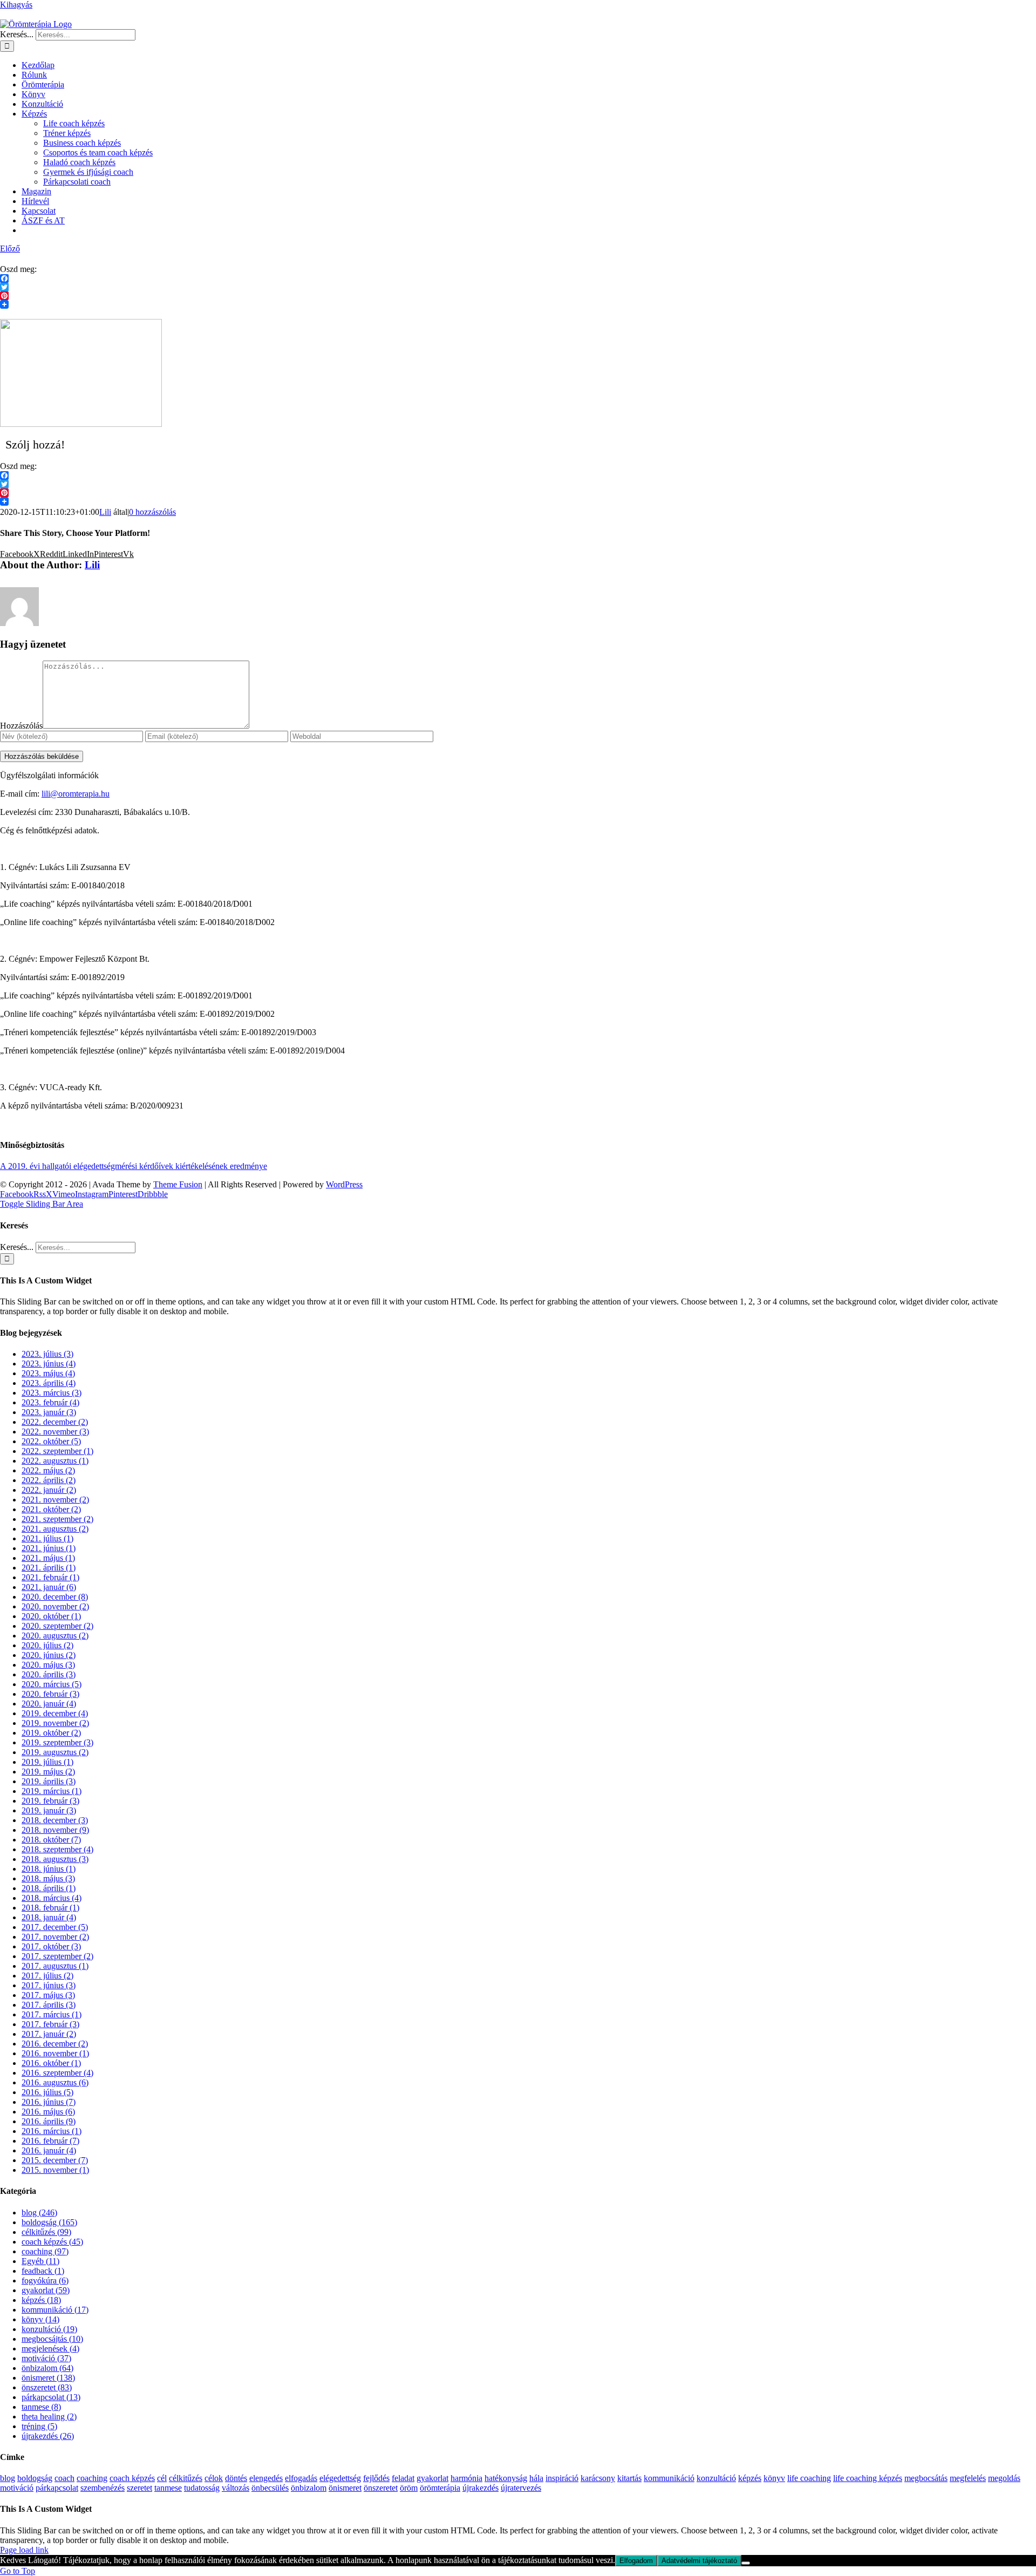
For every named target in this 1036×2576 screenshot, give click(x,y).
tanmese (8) (41, 2407)
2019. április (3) (49, 1781)
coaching (92, 2478)
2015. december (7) (55, 2160)
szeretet (139, 2488)
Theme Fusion (178, 1184)
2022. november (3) (55, 1432)
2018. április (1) (49, 1888)
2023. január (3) (49, 1412)
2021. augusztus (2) (55, 1529)
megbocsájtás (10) (52, 2339)
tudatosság (202, 2488)
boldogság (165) (49, 2222)
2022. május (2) (48, 1470)
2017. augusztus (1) (55, 1966)
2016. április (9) (49, 2121)
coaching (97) (45, 2251)
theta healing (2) (49, 2417)
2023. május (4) (48, 1373)
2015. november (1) (55, 2170)
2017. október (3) (51, 1946)
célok (214, 2478)
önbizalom (309, 2488)
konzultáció (716, 2478)
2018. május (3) (48, 1878)
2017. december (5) (55, 1927)
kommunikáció (669, 2478)
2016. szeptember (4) (57, 2073)
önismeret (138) (48, 2378)
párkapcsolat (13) (51, 2397)
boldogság (35, 2478)
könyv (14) (40, 2319)
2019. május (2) (48, 1772)
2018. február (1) (50, 1908)
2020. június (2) (49, 1655)
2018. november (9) (55, 1830)
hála (536, 2478)
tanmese (168, 2488)
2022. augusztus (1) (55, 1461)
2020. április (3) (49, 1674)
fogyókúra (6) (45, 2281)
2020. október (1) (51, 1616)
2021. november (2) (55, 1500)
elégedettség (340, 2478)
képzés (750, 2478)
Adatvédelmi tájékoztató (699, 2561)
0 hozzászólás (152, 512)
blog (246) (39, 2213)
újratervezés (521, 2488)
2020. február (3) (50, 1694)
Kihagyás (16, 5)
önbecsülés (270, 2488)
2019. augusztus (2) (55, 1752)
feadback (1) (43, 2271)
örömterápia (440, 2488)
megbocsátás (926, 2478)
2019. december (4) (55, 1713)
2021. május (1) (48, 1558)
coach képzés (132, 2478)
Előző (10, 249)
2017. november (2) (55, 1937)
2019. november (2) (55, 1723)
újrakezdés (480, 2488)
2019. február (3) (50, 1801)
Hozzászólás (21, 726)
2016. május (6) (48, 2112)
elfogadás (301, 2478)
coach (64, 2478)
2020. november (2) (55, 1606)
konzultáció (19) (49, 2329)
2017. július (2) (47, 1976)
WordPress (344, 1184)
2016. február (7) (50, 2141)
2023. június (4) (49, 1364)
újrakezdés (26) (48, 2436)
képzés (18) (41, 2300)
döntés (236, 2478)
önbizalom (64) (47, 2368)
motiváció (17, 2488)
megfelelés (968, 2478)
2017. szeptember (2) (57, 1956)
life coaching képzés (868, 2478)
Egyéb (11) (40, 2261)
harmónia (466, 2478)
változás (236, 2488)
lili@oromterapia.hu (76, 794)
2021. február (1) (50, 1577)
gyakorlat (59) (46, 2290)
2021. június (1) (49, 1548)
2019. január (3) (49, 1810)
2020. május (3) (48, 1665)
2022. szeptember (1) (57, 1451)
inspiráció (562, 2478)
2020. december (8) (55, 1597)
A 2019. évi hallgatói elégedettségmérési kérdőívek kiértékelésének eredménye (134, 1166)
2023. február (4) (50, 1402)
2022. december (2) (55, 1422)
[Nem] (746, 2563)
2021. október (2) (51, 1509)
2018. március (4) (52, 1898)
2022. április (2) (49, 1480)
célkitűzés (186, 2478)
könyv (774, 2478)
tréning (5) (39, 2426)
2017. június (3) (49, 1985)
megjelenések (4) (50, 2349)
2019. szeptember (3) (57, 1742)
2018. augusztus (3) (55, 1859)
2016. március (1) (52, 2131)
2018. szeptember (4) (57, 1849)
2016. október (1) (51, 2063)
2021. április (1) (49, 1568)
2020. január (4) (49, 1704)
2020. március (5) (52, 1684)
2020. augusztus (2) (55, 1636)
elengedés (266, 2478)
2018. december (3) (55, 1820)
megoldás (1004, 2478)
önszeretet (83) (47, 2387)
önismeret (345, 2488)
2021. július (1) (47, 1538)
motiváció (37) (46, 2358)
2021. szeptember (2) (57, 1519)
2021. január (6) (49, 1587)
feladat (403, 2478)
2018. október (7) (51, 1840)
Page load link (24, 2550)
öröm (409, 2488)
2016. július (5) (47, 2092)
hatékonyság (506, 2478)
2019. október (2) (51, 1733)
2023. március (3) (52, 1393)
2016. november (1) (55, 2053)
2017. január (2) (49, 2034)
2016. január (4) (49, 2150)
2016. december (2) (55, 2044)
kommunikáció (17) (55, 2310)
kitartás (629, 2478)
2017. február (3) (50, 2024)
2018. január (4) (49, 1917)
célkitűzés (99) (46, 2232)
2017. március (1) (52, 2014)
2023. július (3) (47, 1354)
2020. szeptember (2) (57, 1626)
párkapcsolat (57, 2488)
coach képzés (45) (52, 2242)
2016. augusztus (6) (55, 2082)
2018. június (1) (49, 1869)
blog (8, 2478)
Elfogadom (636, 2561)
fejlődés (376, 2478)
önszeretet (381, 2488)
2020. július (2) (47, 1645)
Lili (105, 512)
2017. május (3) (48, 1995)
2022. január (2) (49, 1490)
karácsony (598, 2478)
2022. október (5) (51, 1441)
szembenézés (103, 2488)
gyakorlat (432, 2478)
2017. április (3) (49, 2005)
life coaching (809, 2478)
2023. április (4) (49, 1383)
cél (162, 2478)
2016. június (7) (49, 2102)
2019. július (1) (47, 1762)
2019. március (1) (52, 1791)
